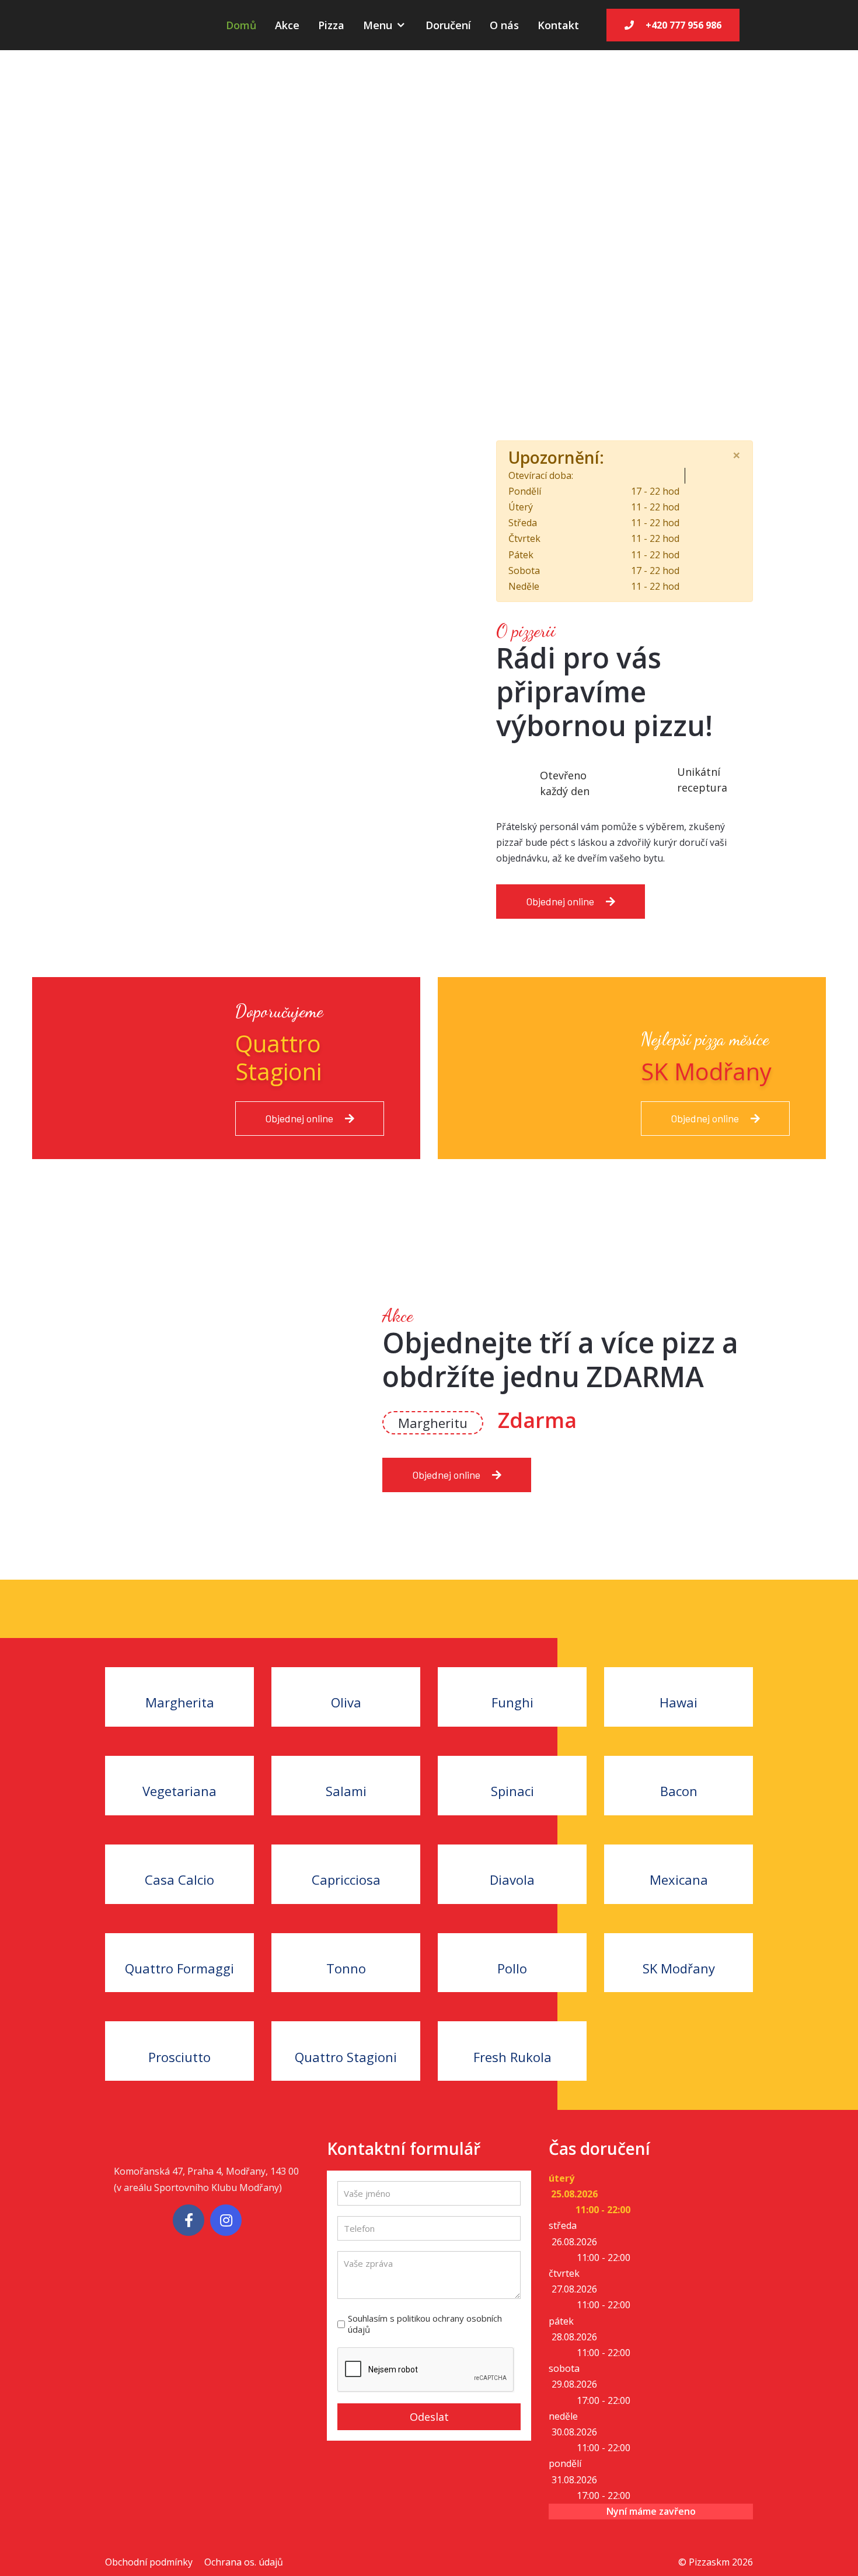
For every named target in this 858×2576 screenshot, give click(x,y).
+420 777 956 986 (683, 25)
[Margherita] (179, 1675)
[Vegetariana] (179, 1764)
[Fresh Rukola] (512, 2029)
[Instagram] (226, 2220)
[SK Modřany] (679, 1941)
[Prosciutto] (179, 2029)
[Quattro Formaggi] (179, 1941)
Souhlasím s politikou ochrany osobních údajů (425, 2324)
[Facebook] (189, 2220)
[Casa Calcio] (179, 1852)
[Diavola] (512, 1852)
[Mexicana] (679, 1852)
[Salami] (346, 1764)
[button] (87, 216)
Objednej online (560, 901)
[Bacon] (679, 1764)
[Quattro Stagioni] (346, 2029)
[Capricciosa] (346, 1852)
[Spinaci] (512, 1764)
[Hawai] (679, 1675)
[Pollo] (512, 1941)
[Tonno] (346, 1941)
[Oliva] (346, 1675)
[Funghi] (512, 1675)
